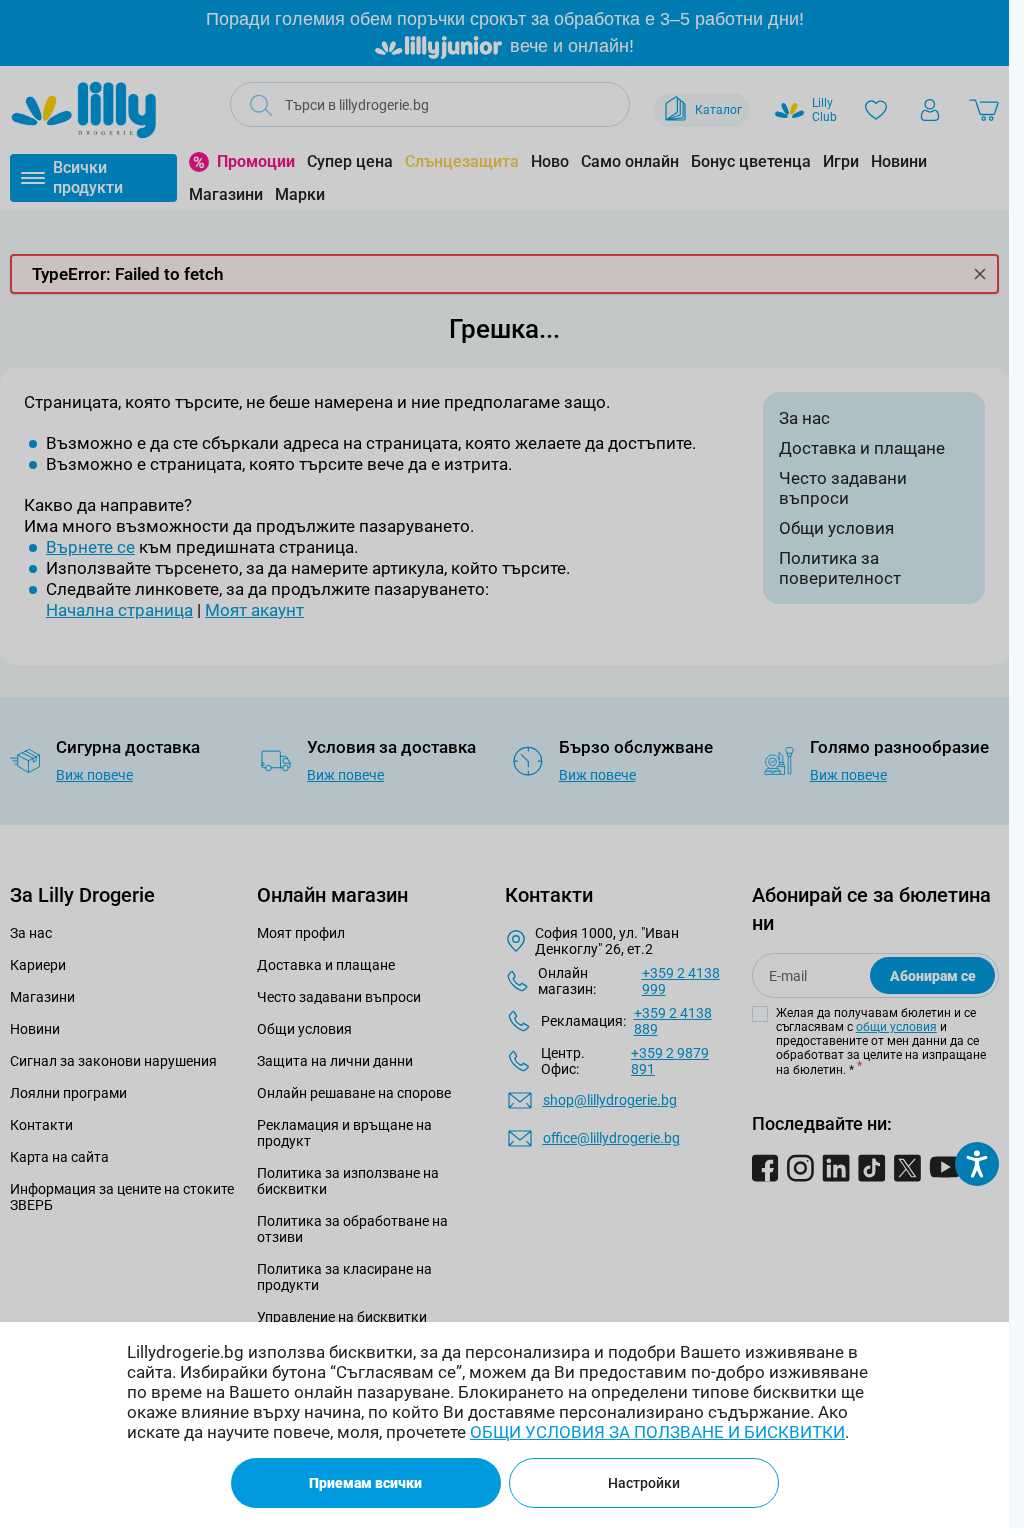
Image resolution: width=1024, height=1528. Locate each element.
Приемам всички (365, 1483)
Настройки (644, 1483)
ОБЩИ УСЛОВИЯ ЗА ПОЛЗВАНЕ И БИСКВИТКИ (657, 1432)
